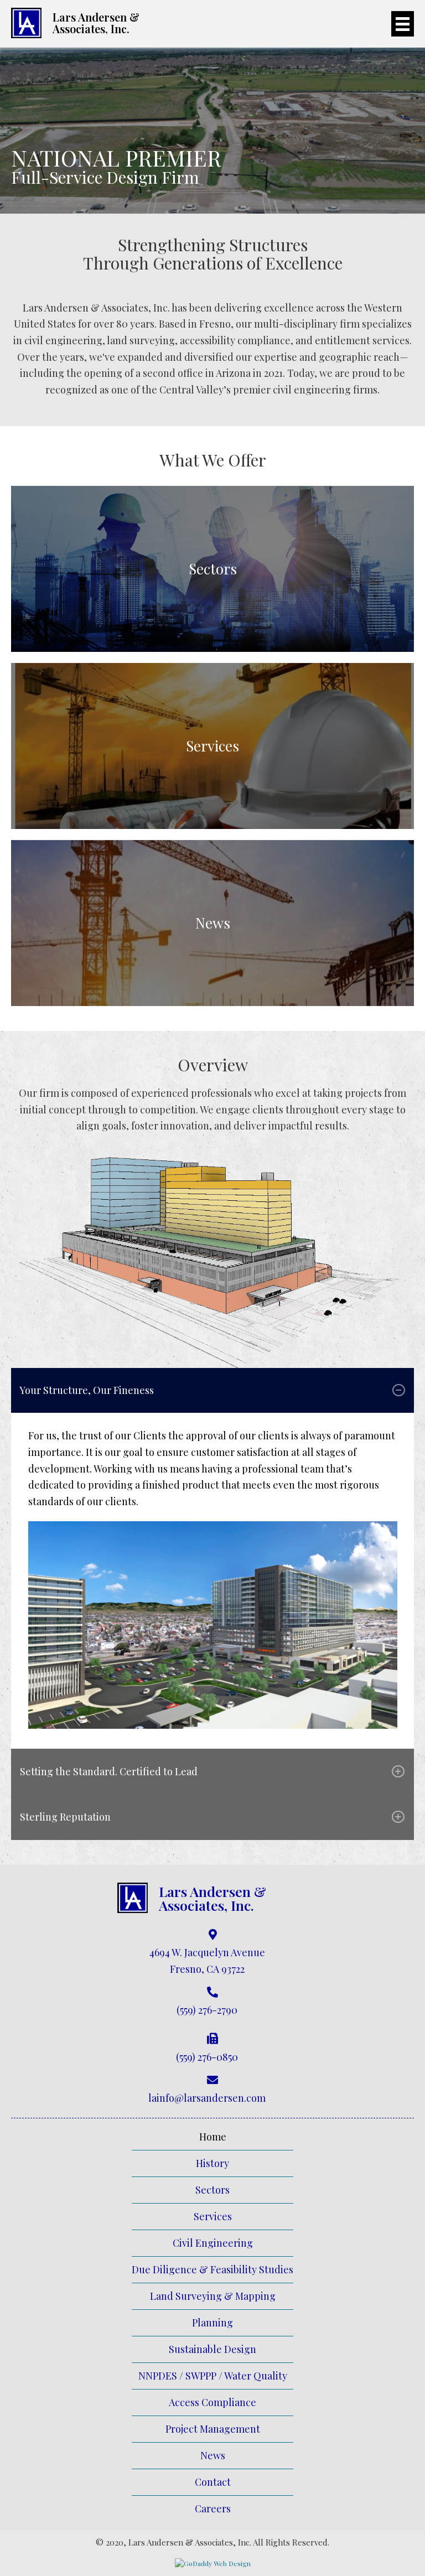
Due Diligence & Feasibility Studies (212, 2269)
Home (213, 2137)
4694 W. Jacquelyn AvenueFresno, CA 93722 (207, 1961)
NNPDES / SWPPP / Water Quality (213, 2376)
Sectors (212, 2190)
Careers (213, 2508)
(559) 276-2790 (207, 2010)
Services (213, 2216)
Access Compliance (212, 2402)
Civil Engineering (213, 2243)
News (213, 2455)
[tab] (212, 1390)
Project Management (213, 2429)
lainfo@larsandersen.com (207, 2098)
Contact (213, 2482)
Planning (212, 2323)
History (212, 2163)
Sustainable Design (212, 2349)
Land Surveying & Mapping (213, 2296)
